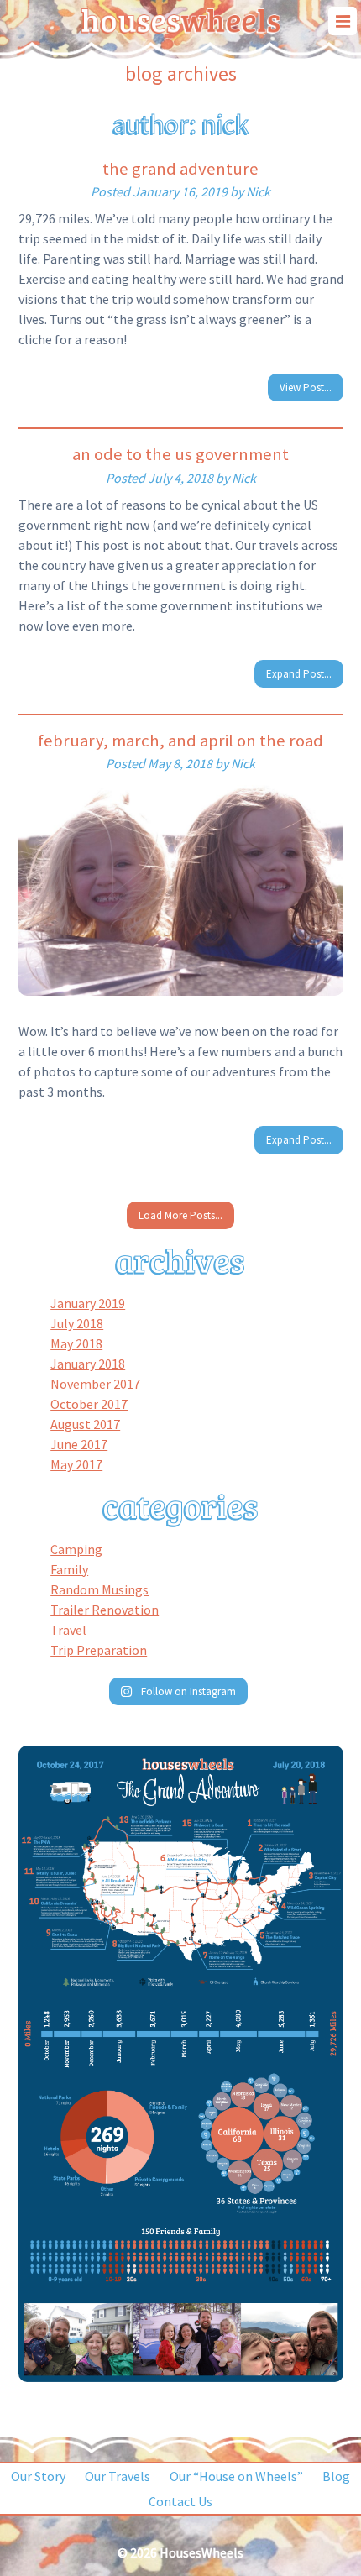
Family (69, 1569)
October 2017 (89, 1404)
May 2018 (76, 1343)
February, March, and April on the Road (180, 741)
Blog (336, 2476)
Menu (343, 21)
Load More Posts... (180, 1215)
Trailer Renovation (105, 1610)
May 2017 (76, 1464)
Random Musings (99, 1589)
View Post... (306, 387)
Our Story (38, 2476)
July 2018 (77, 1323)
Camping (76, 1549)
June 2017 (79, 1444)
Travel (68, 1630)
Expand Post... (299, 674)
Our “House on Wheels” (236, 2476)
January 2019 (88, 1303)
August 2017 (85, 1424)
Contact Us (180, 2501)
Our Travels (118, 2476)
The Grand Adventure (180, 169)
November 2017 (95, 1384)
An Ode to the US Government (180, 454)
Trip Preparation (99, 1650)
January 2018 (88, 1364)
